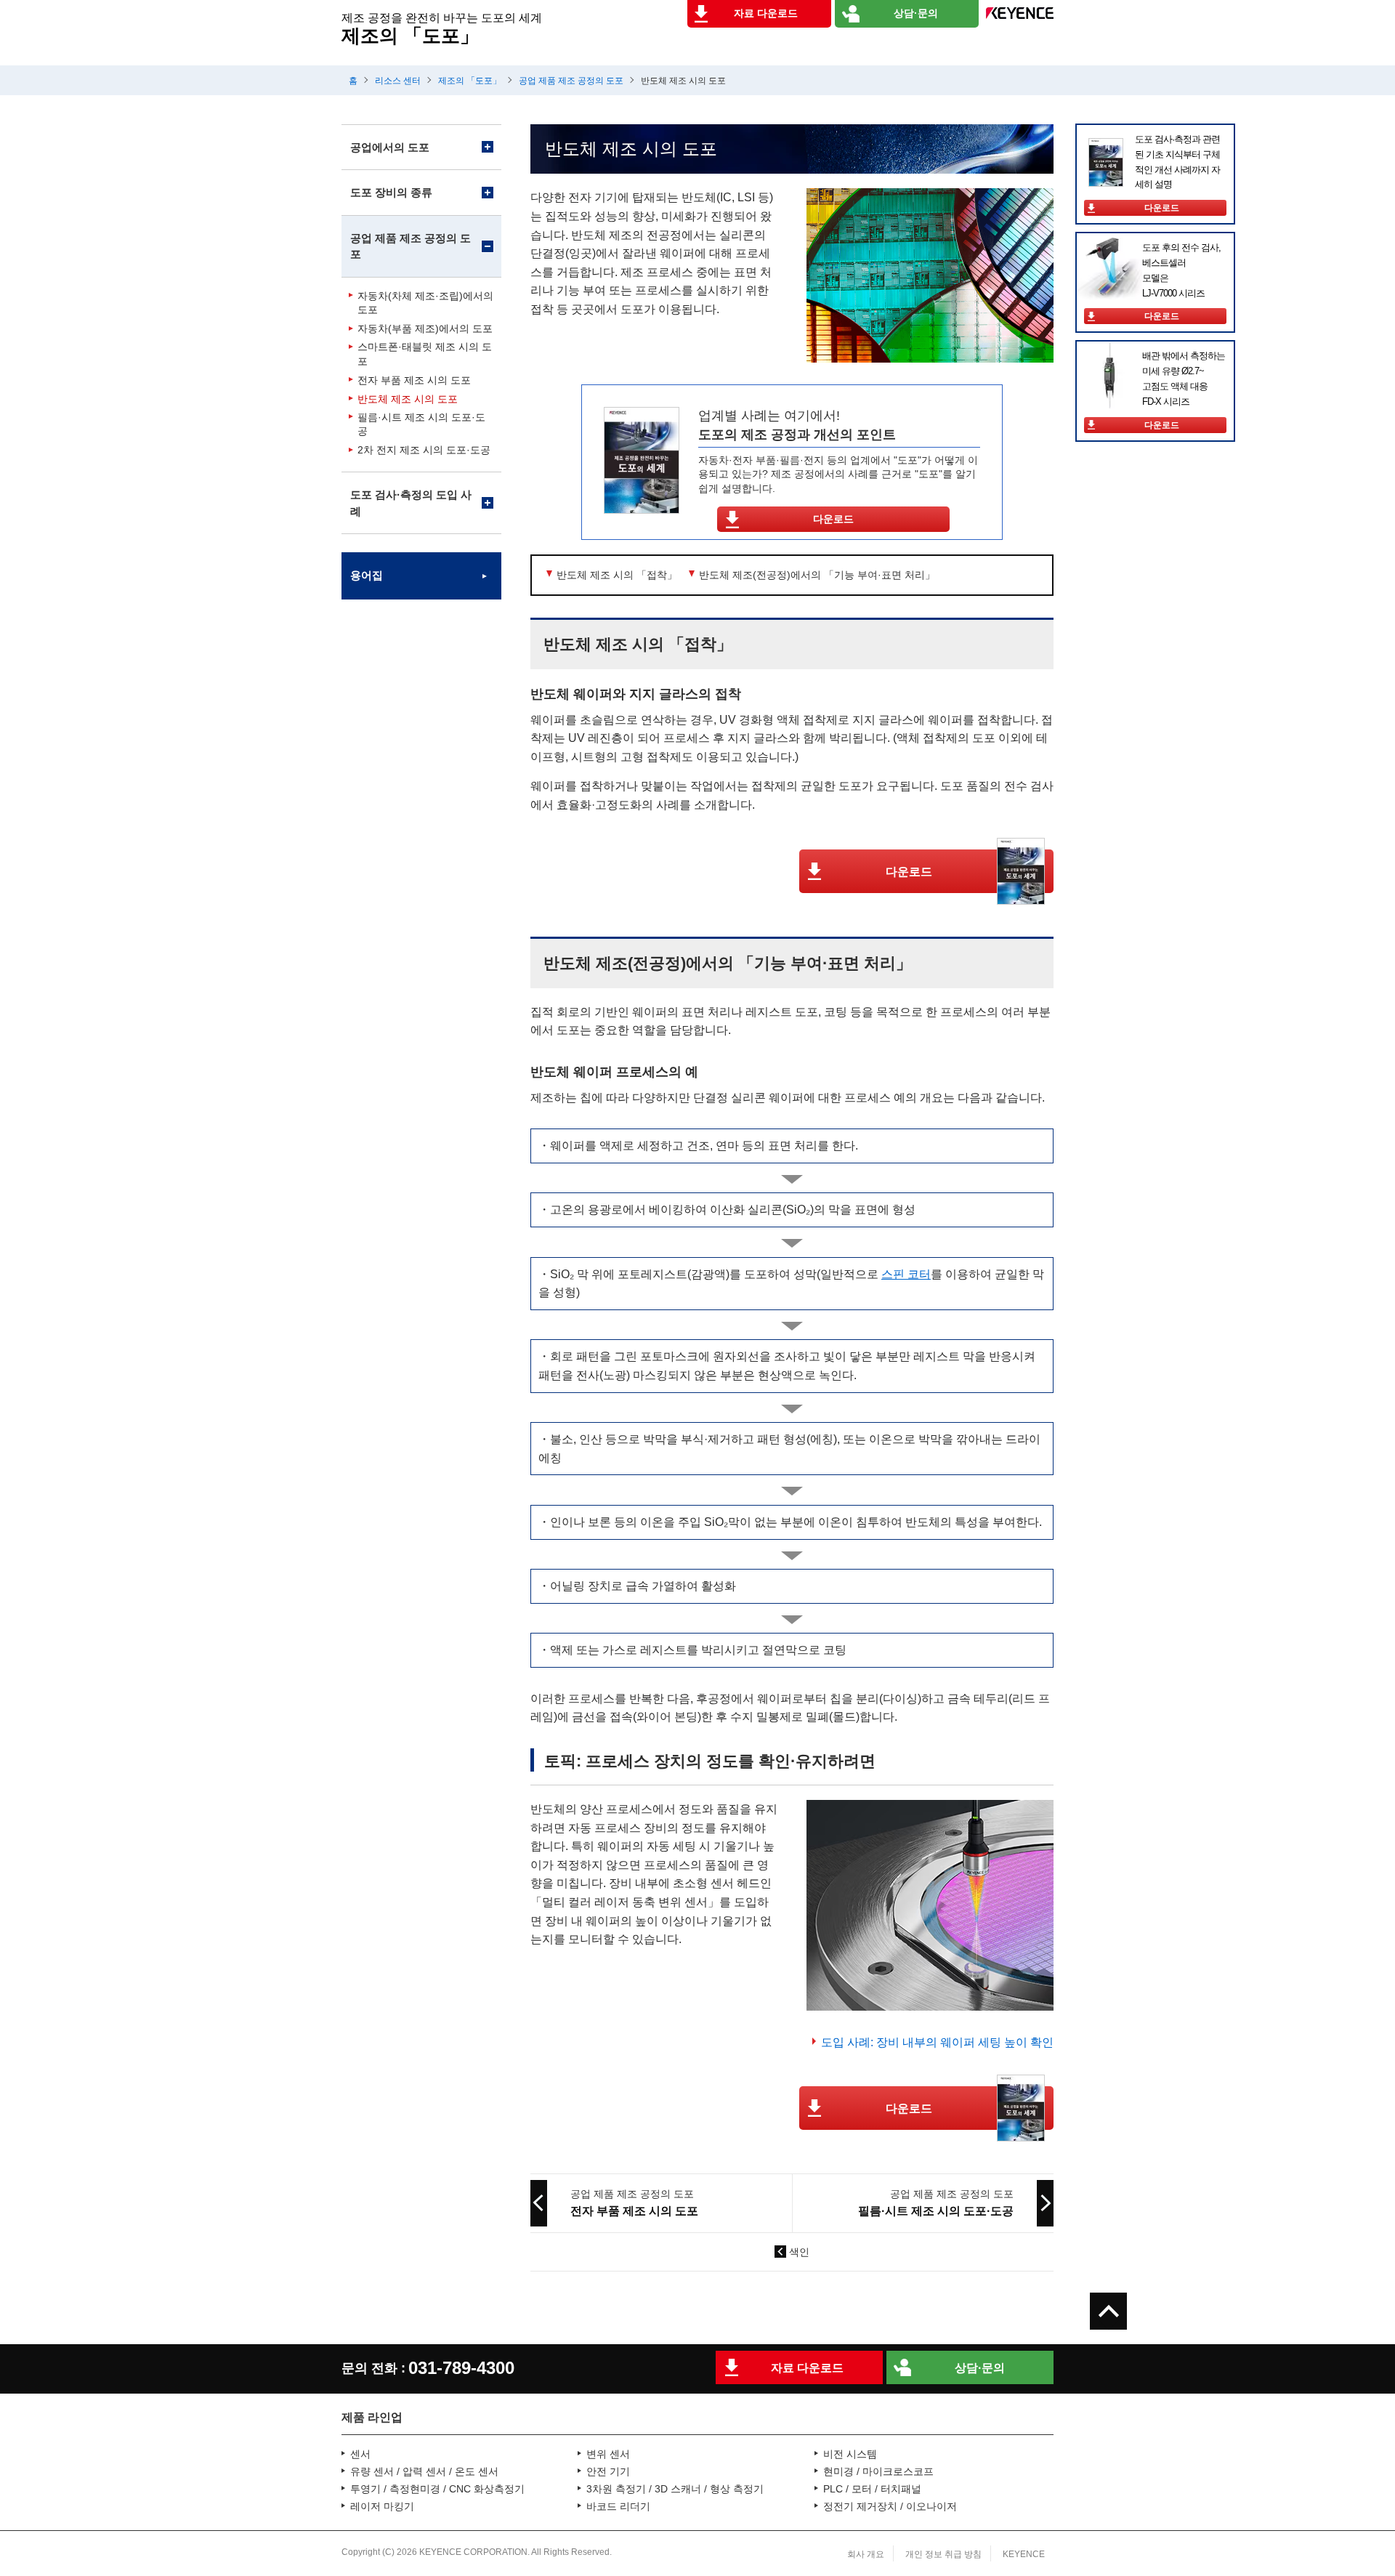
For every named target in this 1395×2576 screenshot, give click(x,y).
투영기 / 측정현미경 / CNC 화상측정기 (437, 2489)
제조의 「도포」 (470, 81)
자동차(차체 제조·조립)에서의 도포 (425, 303)
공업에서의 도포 (390, 147)
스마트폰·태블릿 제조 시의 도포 (425, 354)
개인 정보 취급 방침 (943, 2554)
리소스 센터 (398, 81)
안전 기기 (608, 2471)
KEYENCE (1024, 2554)
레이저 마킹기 (382, 2506)
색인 (799, 2252)
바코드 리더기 (618, 2506)
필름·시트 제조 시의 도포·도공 (421, 424)
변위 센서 (608, 2454)
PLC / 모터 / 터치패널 (872, 2489)
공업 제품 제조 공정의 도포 (571, 81)
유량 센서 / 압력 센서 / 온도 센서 (424, 2471)
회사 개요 (866, 2554)
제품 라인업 (372, 2417)
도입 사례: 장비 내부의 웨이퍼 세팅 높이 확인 (937, 2042)
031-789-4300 (461, 2368)
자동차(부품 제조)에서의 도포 (425, 328)
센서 (360, 2454)
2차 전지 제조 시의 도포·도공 (424, 450)
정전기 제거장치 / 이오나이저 (890, 2506)
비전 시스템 (850, 2454)
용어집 (367, 575)
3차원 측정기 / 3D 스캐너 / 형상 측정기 (675, 2489)
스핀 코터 (906, 1274)
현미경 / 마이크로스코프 (878, 2471)
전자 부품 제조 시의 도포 (414, 380)
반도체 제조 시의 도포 (408, 399)
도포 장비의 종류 (391, 192)
